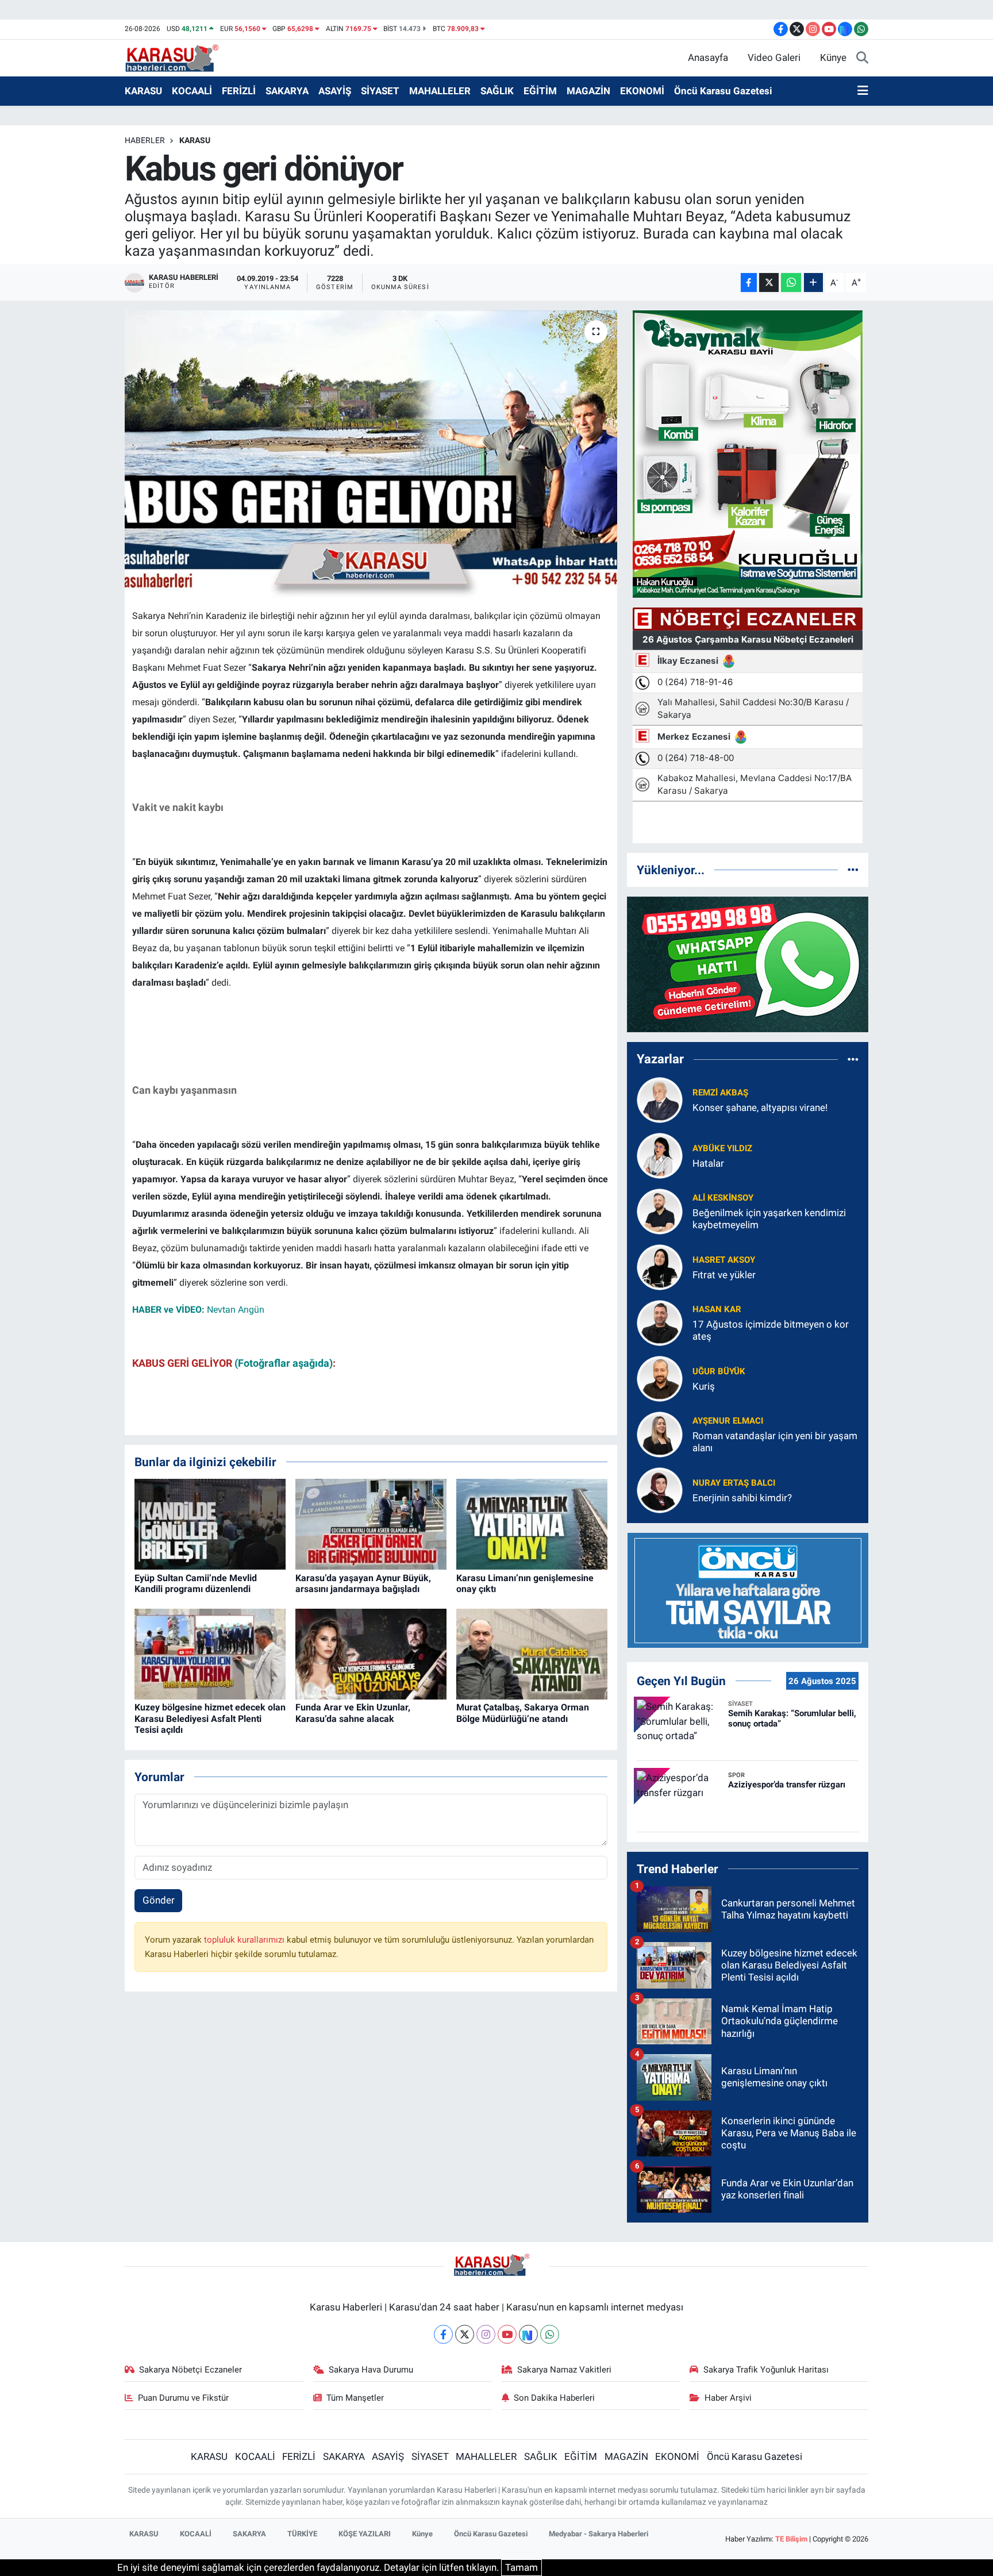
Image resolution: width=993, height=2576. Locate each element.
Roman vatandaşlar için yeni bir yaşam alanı (775, 1442)
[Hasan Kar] (660, 1322)
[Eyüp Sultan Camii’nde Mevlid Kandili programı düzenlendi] (210, 1524)
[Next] (528, 2334)
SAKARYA (287, 91)
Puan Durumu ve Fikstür (183, 2398)
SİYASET (380, 91)
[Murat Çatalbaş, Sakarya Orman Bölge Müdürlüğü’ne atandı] (532, 1654)
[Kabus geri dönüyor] (371, 455)
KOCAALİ (192, 91)
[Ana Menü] (863, 91)
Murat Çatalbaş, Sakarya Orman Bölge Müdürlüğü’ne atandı (523, 1713)
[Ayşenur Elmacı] (660, 1433)
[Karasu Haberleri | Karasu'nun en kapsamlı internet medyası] (178, 57)
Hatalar (708, 1163)
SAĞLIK (497, 91)
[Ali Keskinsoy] (660, 1210)
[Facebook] (443, 2334)
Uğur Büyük (719, 1371)
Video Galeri (774, 57)
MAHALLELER (440, 91)
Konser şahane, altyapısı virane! (760, 1108)
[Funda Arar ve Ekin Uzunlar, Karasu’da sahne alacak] (371, 1654)
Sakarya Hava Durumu (371, 2370)
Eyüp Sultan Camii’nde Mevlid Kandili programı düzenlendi (196, 1583)
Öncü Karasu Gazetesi (723, 91)
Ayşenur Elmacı (728, 1421)
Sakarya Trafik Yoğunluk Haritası (766, 2370)
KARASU (143, 91)
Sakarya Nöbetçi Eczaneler (190, 2370)
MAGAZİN (588, 91)
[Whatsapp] (550, 2334)
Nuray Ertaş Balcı (734, 1483)
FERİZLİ (239, 91)
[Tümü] (853, 870)
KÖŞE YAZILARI (365, 2534)
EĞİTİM (540, 91)
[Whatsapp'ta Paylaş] (791, 282)
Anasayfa (708, 57)
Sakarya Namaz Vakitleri (564, 2370)
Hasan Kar (717, 1309)
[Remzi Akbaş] (660, 1099)
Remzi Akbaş (720, 1093)
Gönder (159, 1900)
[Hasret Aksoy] (660, 1266)
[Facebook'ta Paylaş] (749, 282)
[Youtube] (507, 2334)
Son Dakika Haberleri (554, 2398)
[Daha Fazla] (813, 282)
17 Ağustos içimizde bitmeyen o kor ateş (771, 1330)
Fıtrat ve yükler (724, 1275)
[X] (465, 2334)
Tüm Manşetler (355, 2398)
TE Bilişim (791, 2539)
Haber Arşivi (728, 2398)
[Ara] (862, 58)
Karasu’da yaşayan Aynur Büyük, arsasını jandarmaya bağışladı (363, 1583)
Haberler (145, 140)
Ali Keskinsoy (723, 1198)
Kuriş (704, 1386)
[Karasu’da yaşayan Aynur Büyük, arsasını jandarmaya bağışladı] (371, 1524)
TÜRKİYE (302, 2534)
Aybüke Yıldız (722, 1148)
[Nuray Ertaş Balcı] (660, 1489)
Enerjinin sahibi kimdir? (742, 1498)
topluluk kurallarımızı (245, 1940)
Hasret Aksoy (724, 1260)
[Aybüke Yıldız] (660, 1155)
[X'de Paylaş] (769, 282)
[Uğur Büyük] (660, 1378)
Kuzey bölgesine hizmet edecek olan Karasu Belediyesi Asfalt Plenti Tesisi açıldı (210, 1718)
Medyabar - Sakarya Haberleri (599, 2534)
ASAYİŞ (335, 91)
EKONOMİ (642, 91)
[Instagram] (486, 2334)
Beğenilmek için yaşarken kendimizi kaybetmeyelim (769, 1219)
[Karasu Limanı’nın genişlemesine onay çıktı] (532, 1524)
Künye (833, 57)
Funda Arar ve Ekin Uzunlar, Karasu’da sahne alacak (353, 1713)
